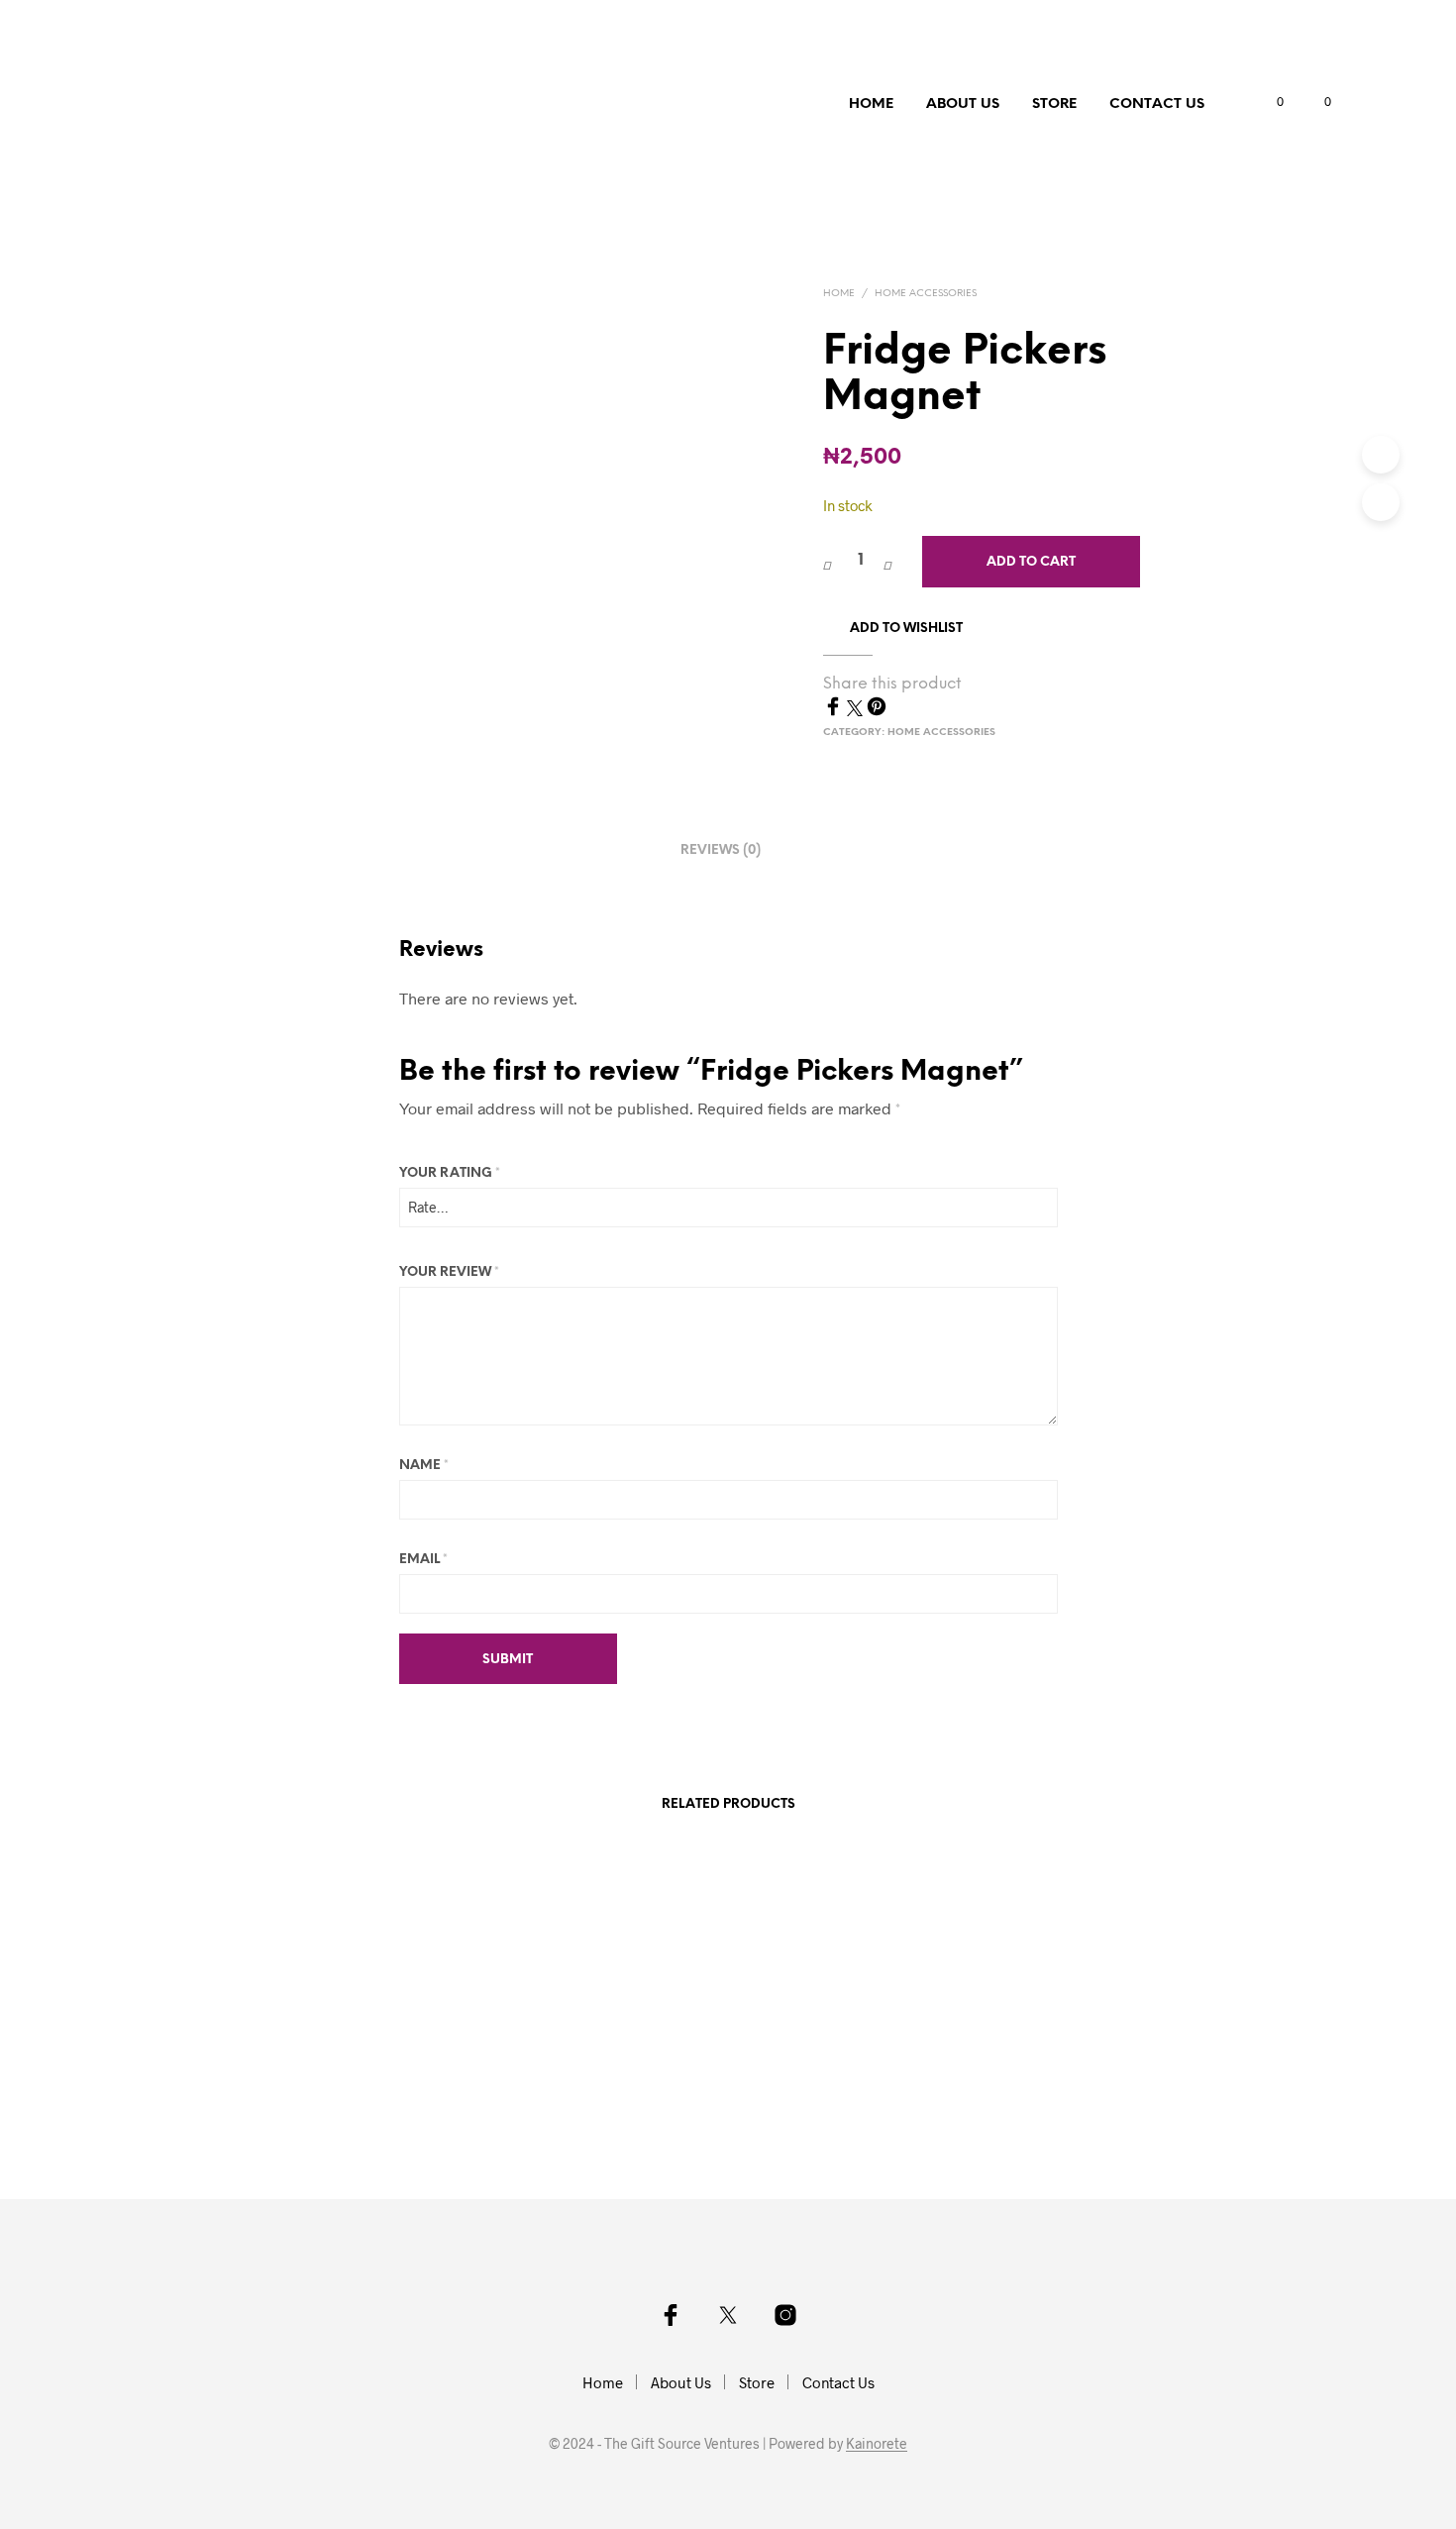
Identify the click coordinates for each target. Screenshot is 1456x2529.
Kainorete (877, 2444)
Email (423, 1560)
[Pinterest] (877, 710)
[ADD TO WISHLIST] (345, 2046)
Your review (449, 1272)
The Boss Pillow (284, 2104)
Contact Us (1157, 105)
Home (871, 105)
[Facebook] (835, 710)
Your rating (450, 1173)
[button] (1269, 102)
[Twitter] (857, 710)
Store (1054, 105)
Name (424, 1466)
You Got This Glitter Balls (565, 2104)
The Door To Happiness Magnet (839, 2104)
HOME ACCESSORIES (926, 294)
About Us (963, 105)
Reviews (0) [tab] (721, 850)
